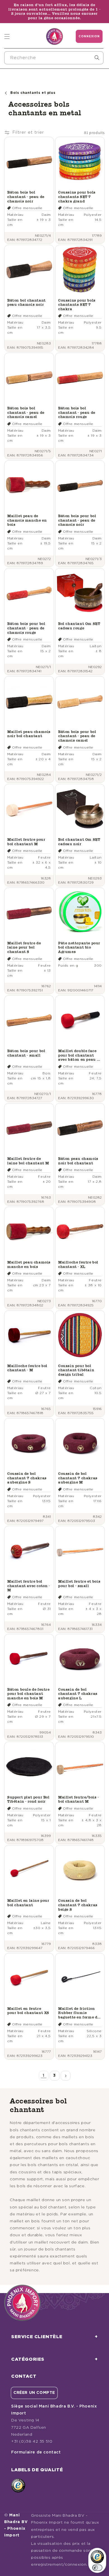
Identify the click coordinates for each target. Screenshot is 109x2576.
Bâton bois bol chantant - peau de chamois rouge (77, 412)
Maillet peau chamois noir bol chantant (29, 734)
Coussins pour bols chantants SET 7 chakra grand (77, 197)
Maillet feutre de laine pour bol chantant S (24, 947)
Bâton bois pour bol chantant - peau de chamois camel (77, 736)
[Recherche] (97, 58)
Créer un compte (34, 2393)
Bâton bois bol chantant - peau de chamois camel (26, 412)
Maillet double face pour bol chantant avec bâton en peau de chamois (80, 1055)
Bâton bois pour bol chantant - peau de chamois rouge (26, 628)
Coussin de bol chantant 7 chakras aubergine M (78, 1478)
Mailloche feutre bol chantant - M (27, 1368)
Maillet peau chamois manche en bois (29, 1264)
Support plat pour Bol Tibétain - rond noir (29, 1799)
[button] (7, 36)
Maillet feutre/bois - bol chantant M (79, 1799)
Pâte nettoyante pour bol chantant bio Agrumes (79, 947)
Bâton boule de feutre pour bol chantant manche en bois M (29, 1694)
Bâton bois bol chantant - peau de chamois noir (26, 197)
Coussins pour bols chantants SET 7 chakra (77, 305)
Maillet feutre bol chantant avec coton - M (29, 1586)
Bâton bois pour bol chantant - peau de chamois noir (77, 520)
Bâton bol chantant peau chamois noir (27, 303)
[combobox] (54, 58)
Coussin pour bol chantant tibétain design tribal (76, 1370)
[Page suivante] (66, 2076)
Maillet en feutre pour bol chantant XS (28, 2011)
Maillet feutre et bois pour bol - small (79, 1584)
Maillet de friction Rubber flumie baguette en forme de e (79, 2013)
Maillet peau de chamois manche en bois (27, 520)
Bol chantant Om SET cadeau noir (79, 842)
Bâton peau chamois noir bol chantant (78, 1161)
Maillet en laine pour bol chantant (28, 1903)
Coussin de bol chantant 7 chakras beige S (78, 1905)
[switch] (97, 2568)
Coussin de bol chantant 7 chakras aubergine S (27, 1478)
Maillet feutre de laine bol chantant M (28, 1161)
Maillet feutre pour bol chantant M (26, 842)
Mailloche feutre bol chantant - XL (78, 1264)
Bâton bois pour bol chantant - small (26, 1053)
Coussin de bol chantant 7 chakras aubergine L (78, 1694)
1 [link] (44, 2076)
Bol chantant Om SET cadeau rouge (79, 626)
